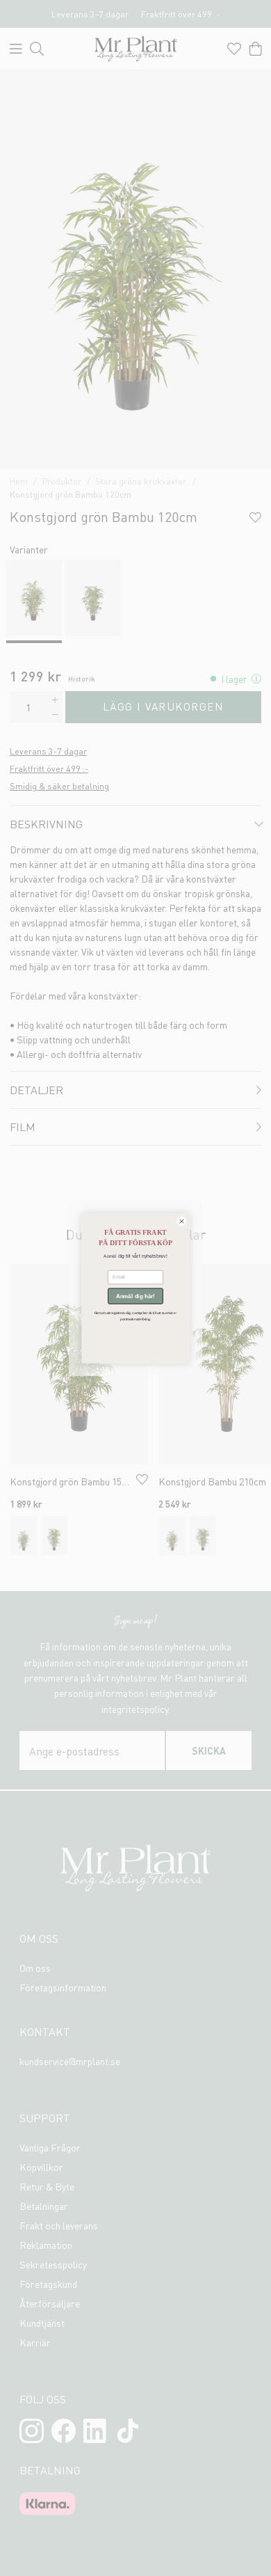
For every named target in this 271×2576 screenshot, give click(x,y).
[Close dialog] (182, 1221)
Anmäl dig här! (135, 1296)
